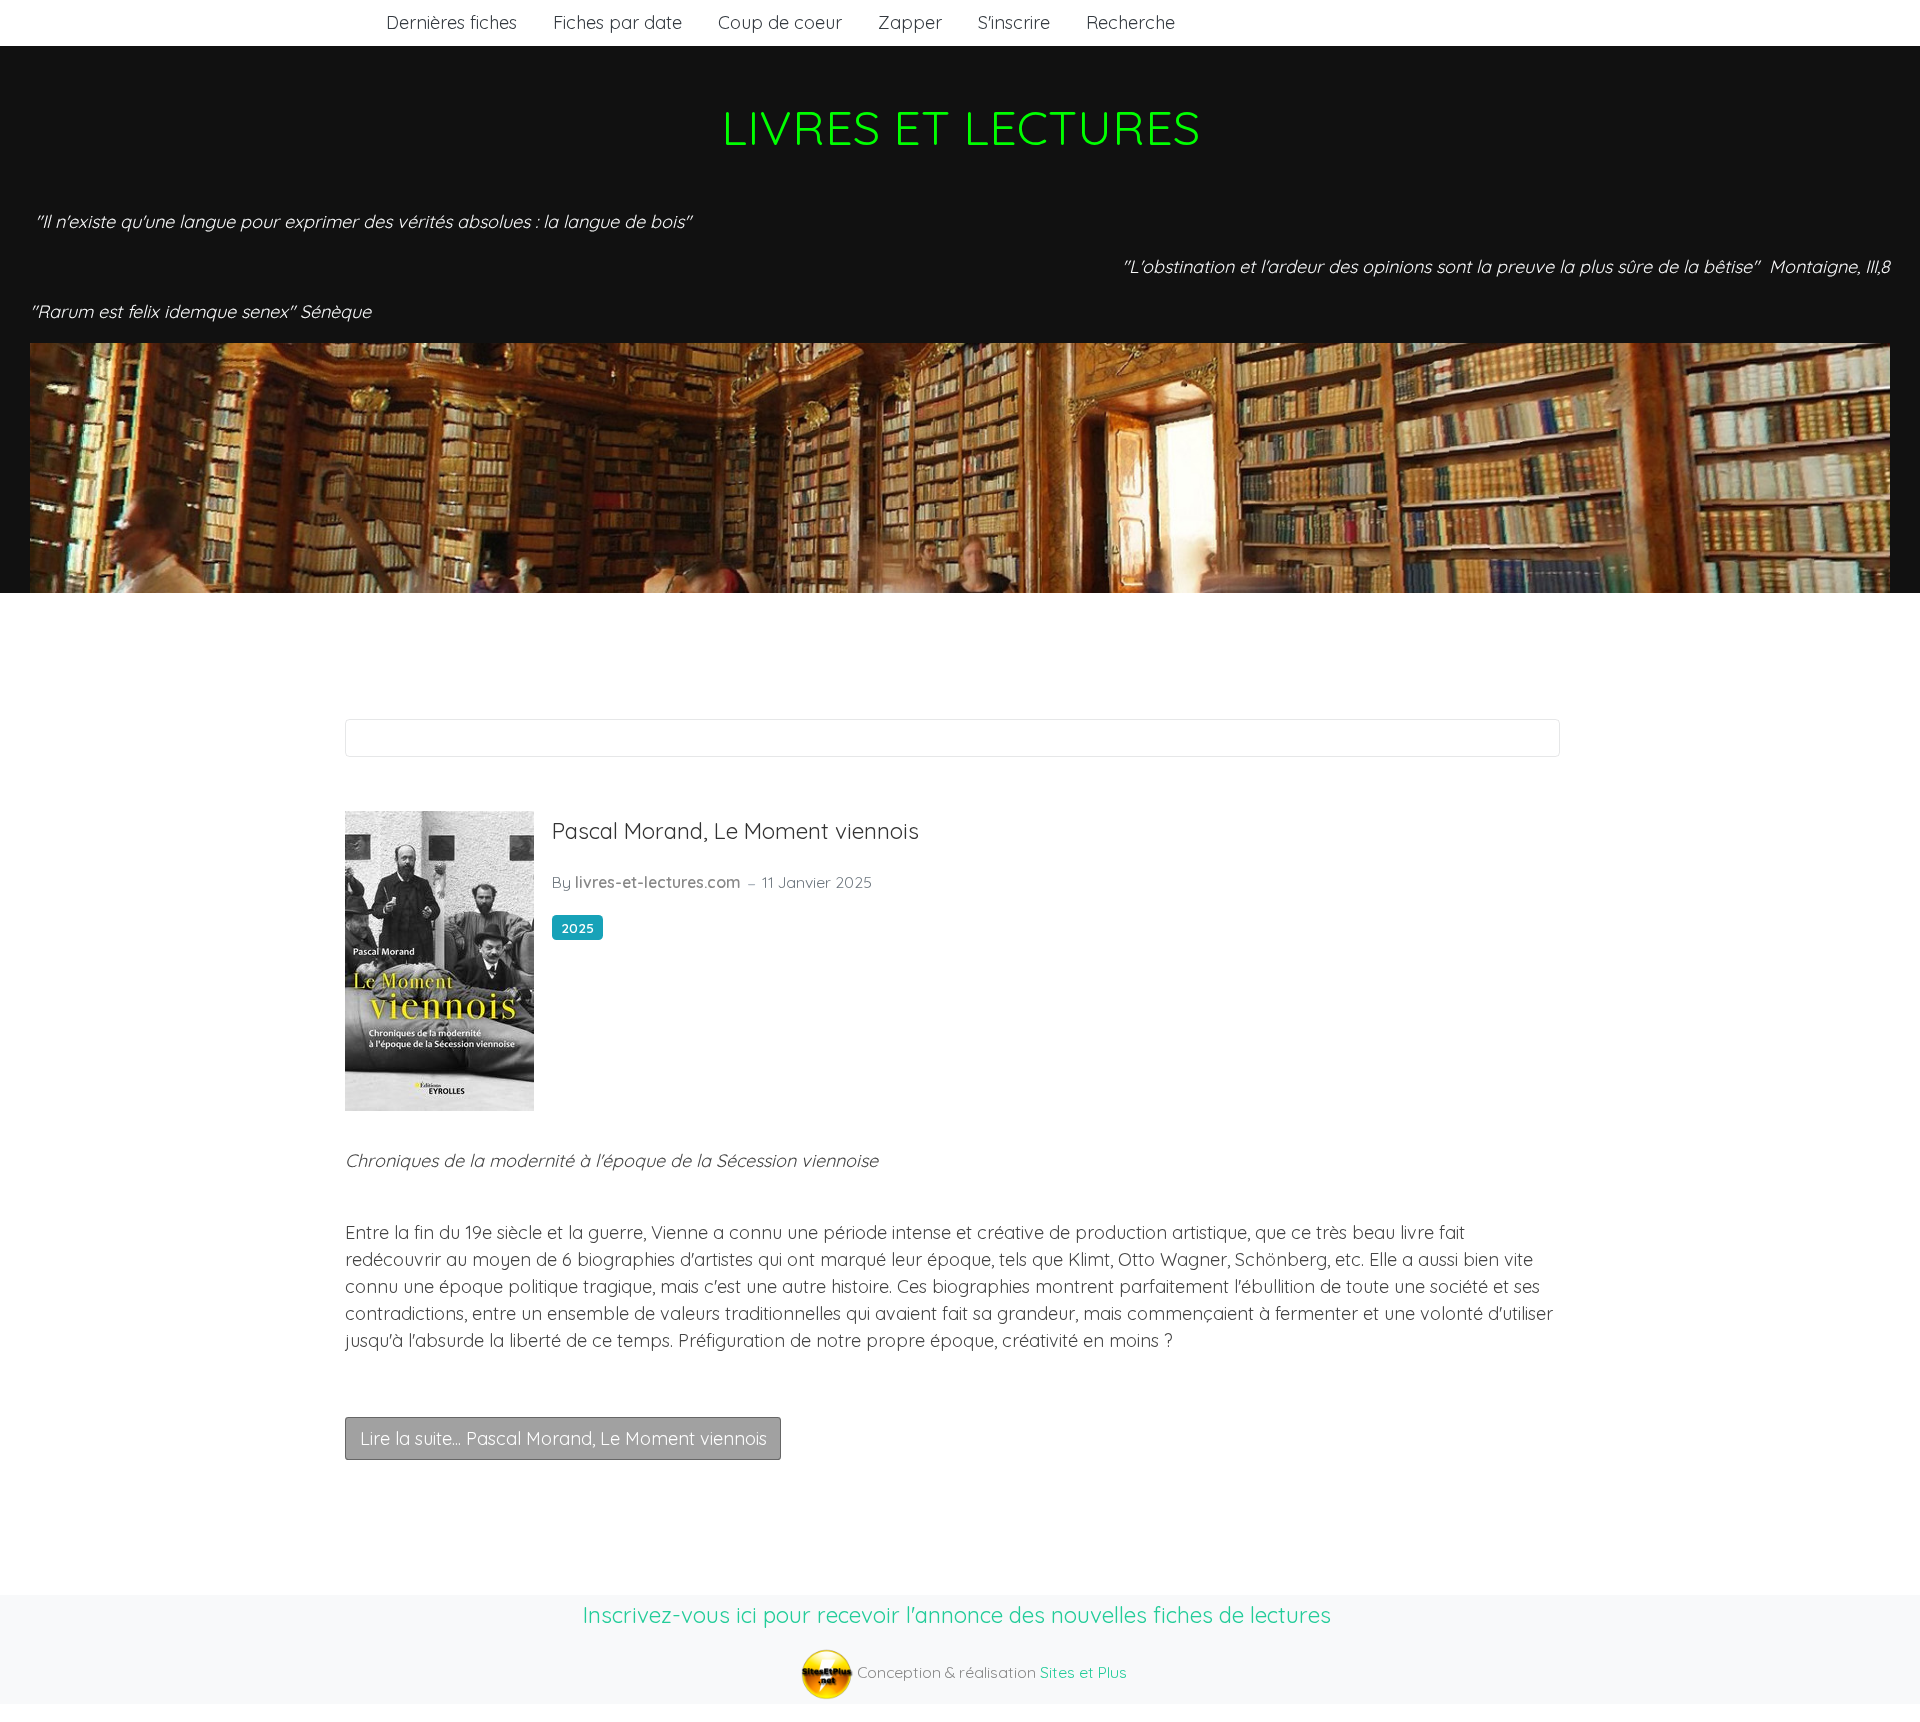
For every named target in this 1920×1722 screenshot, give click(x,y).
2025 (577, 927)
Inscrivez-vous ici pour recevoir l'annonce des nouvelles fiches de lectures (957, 1614)
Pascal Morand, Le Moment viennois (735, 830)
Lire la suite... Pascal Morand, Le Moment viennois (563, 1438)
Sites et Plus (1083, 1672)
